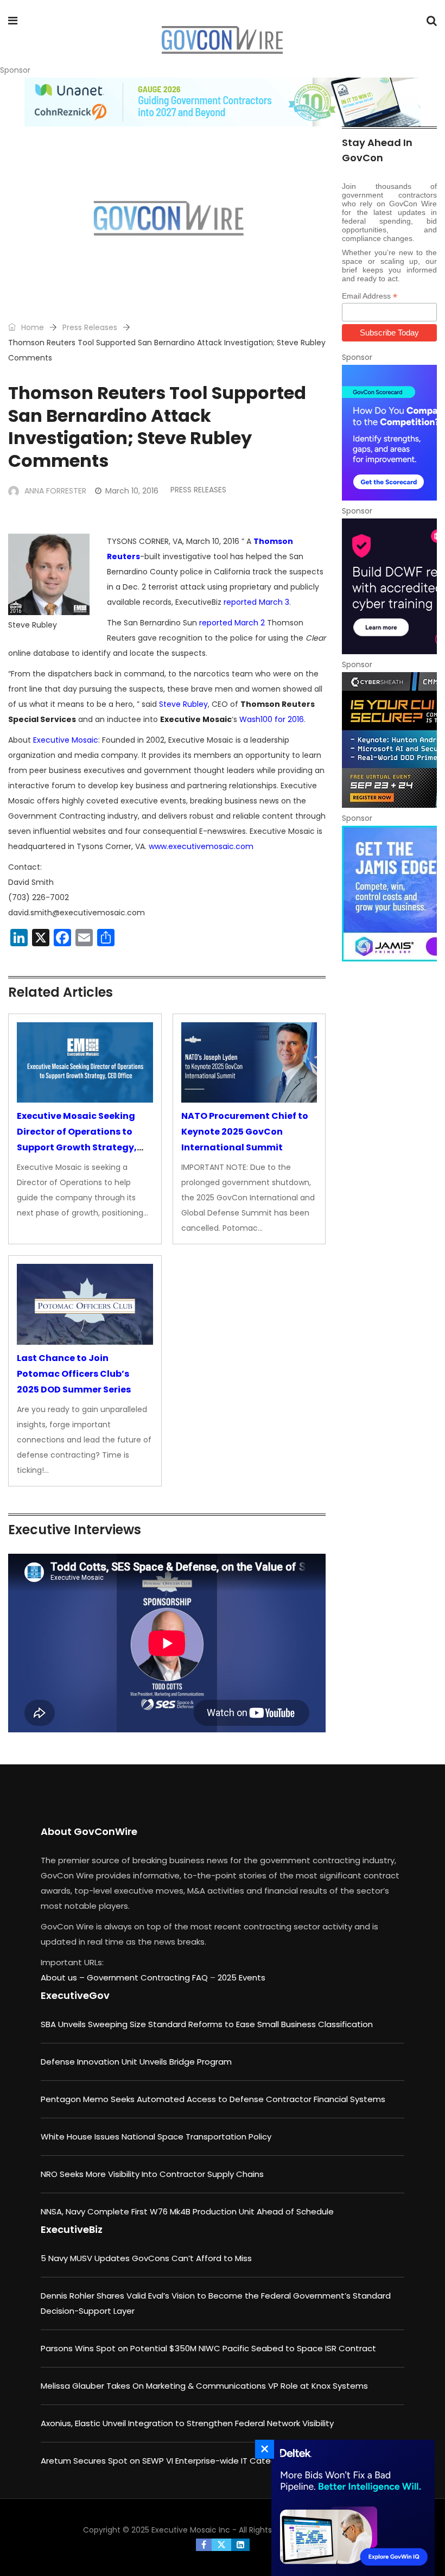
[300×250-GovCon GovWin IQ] (350, 2508)
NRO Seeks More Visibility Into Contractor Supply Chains (152, 2174)
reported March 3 (256, 602)
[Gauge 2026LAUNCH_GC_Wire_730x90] (223, 102)
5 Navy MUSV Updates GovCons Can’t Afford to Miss (146, 2258)
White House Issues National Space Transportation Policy (156, 2137)
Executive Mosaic (66, 740)
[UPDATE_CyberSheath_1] (389, 740)
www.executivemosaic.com (201, 846)
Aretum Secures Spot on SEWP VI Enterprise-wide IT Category (165, 2461)
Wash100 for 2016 (272, 719)
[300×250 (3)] (389, 586)
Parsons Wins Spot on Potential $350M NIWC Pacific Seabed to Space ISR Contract (208, 2348)
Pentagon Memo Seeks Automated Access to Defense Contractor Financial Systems (213, 2099)
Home (31, 327)
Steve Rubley (183, 704)
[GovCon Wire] (222, 41)
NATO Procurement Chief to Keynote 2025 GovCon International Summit (245, 1132)
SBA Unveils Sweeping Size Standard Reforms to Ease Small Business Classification (207, 2024)
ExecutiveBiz (72, 2229)
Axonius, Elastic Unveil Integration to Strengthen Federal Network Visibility (187, 2423)
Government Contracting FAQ (148, 1977)
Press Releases (90, 327)
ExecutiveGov (75, 1995)
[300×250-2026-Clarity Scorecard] (389, 433)
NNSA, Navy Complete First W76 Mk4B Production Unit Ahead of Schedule (187, 2211)
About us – (64, 1977)
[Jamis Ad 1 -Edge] (389, 894)
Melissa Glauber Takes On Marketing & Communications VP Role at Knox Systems (204, 2386)
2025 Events (241, 1977)
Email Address (370, 296)
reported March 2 (232, 623)
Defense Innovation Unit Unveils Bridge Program (136, 2062)
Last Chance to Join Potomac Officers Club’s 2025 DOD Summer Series (74, 1374)
